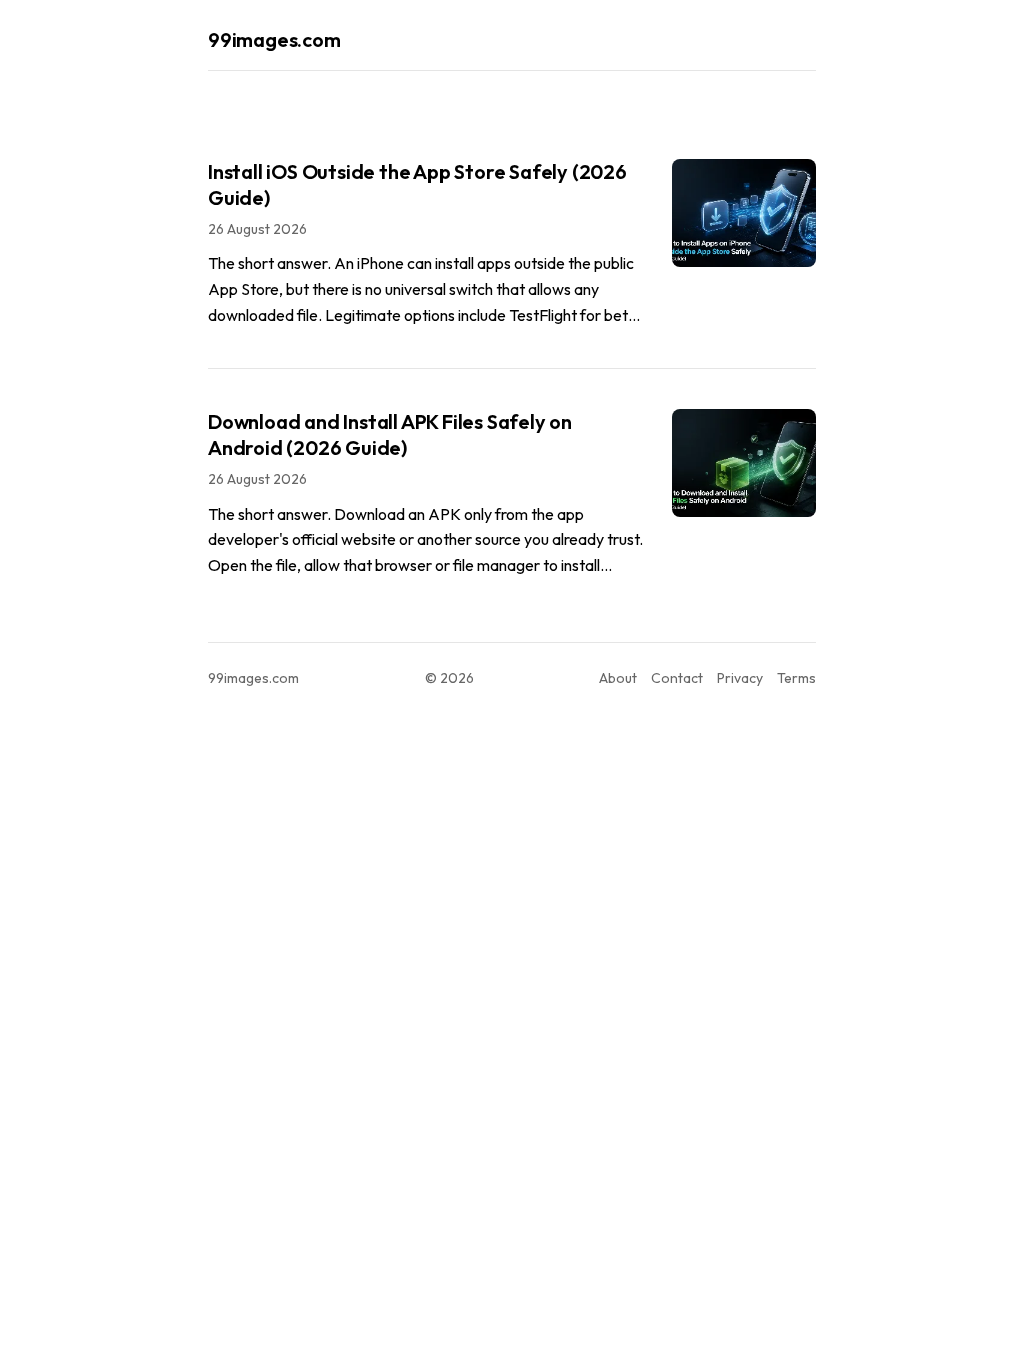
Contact (677, 678)
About (618, 678)
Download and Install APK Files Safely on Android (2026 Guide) (390, 434)
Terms (796, 678)
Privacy (740, 678)
